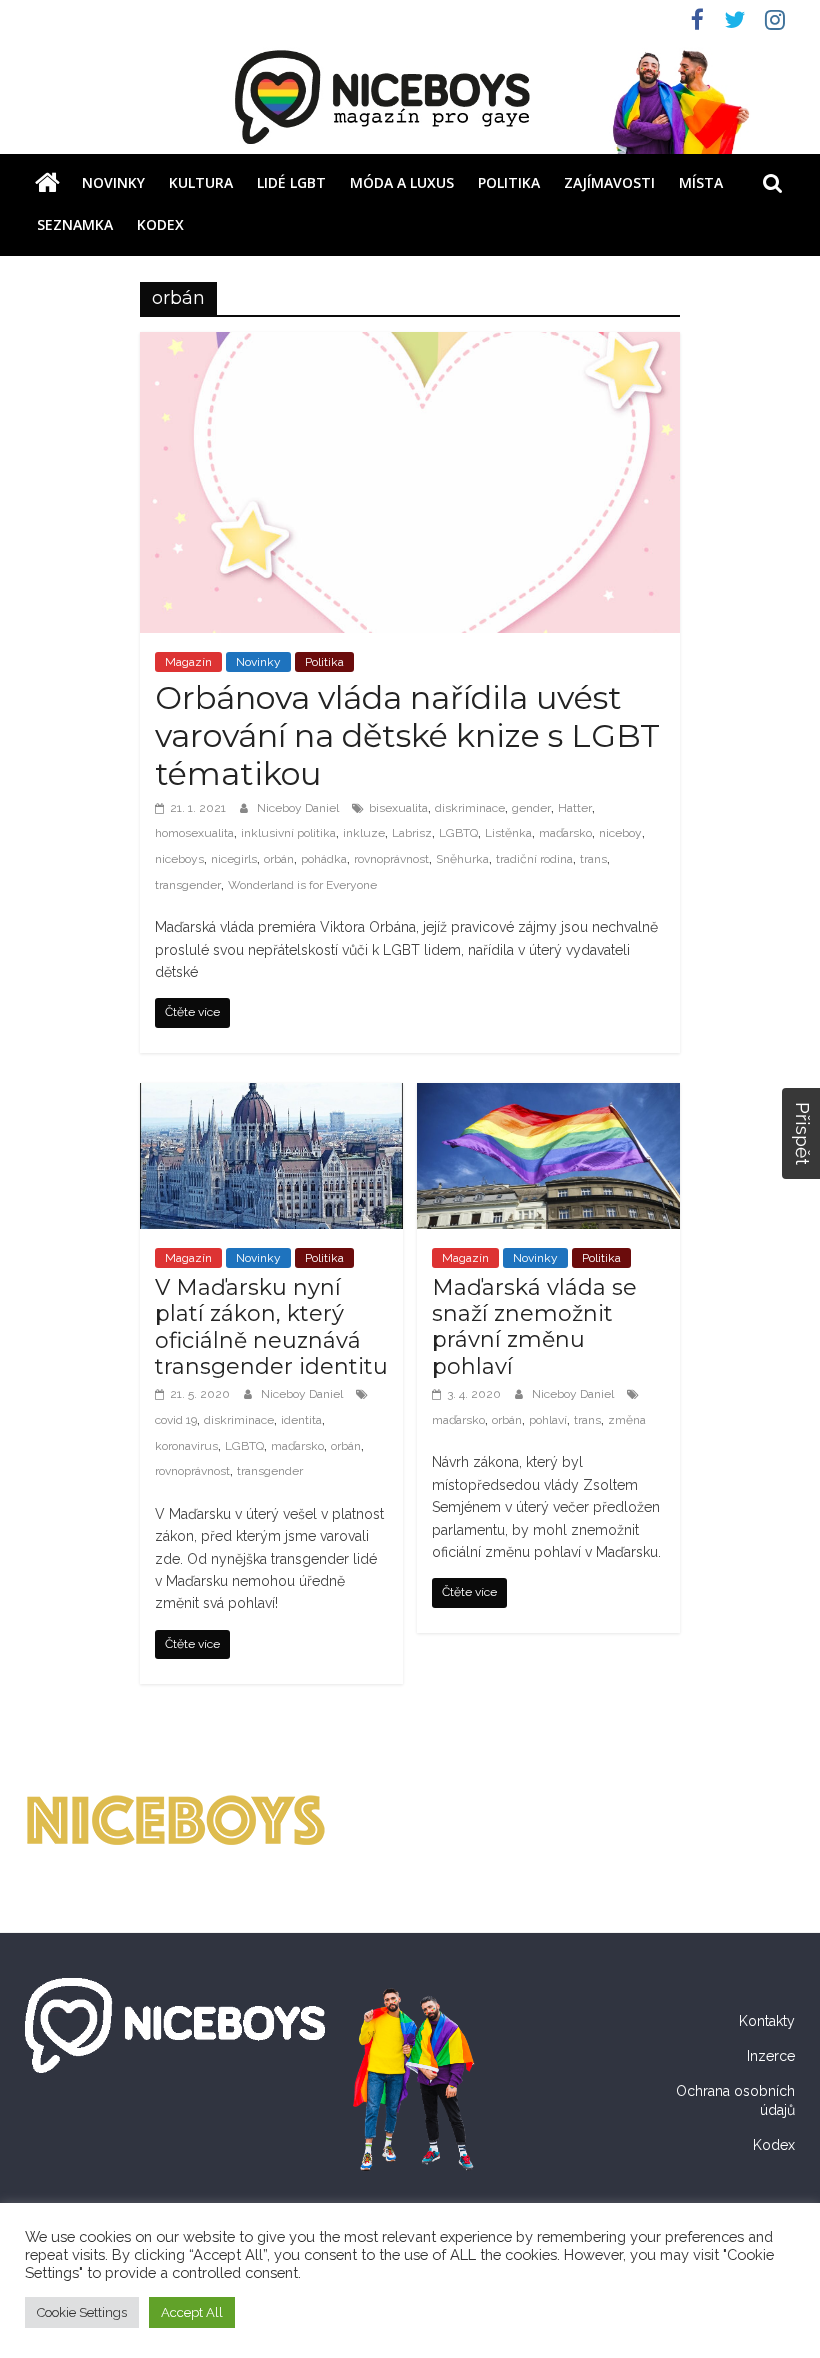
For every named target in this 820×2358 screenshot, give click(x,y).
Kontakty (767, 2021)
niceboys (179, 859)
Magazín (188, 662)
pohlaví (548, 1420)
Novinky (113, 182)
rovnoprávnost (391, 859)
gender (531, 808)
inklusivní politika (288, 833)
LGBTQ (458, 833)
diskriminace (470, 808)
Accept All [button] (192, 2312)
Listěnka (508, 833)
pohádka (324, 859)
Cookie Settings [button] (82, 2312)
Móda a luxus (402, 182)
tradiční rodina (534, 859)
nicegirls (234, 859)
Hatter (575, 808)
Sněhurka (462, 859)
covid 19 (176, 1420)
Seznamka (75, 224)
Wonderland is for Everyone (302, 885)
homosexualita (194, 833)
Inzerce (771, 2056)
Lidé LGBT (291, 182)
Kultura (201, 182)
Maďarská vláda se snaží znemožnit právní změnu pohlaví (534, 1327)
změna (627, 1420)
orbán (279, 859)
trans (593, 859)
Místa (701, 182)
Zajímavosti (609, 182)
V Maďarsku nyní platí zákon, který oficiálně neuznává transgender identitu (271, 1327)
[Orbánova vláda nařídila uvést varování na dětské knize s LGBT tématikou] (410, 344)
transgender (188, 885)
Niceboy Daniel (299, 808)
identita (301, 1420)
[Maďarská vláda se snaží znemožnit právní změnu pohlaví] (548, 1095)
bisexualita (398, 808)
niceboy (620, 833)
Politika (509, 182)
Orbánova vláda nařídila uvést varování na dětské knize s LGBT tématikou (407, 736)
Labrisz (412, 833)
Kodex (160, 224)
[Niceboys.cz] (47, 183)
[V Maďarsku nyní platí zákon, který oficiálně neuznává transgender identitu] (271, 1095)
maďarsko (565, 833)
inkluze (364, 833)
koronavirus (186, 1446)
